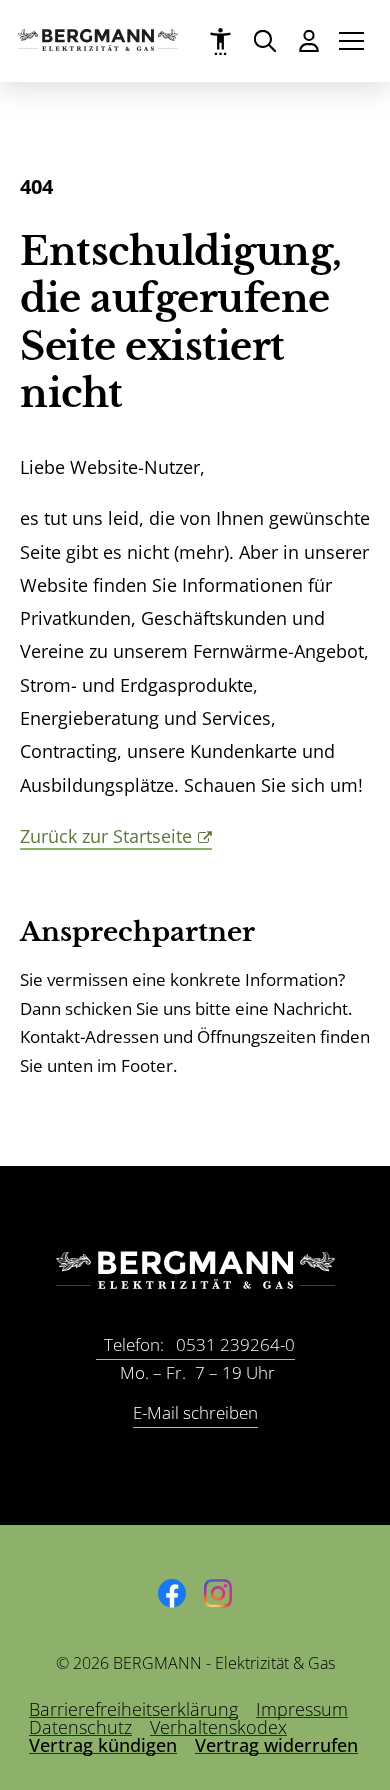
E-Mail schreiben (195, 1412)
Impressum (302, 1709)
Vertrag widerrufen (276, 1745)
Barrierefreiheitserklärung (133, 1709)
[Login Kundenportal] (308, 40)
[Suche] (264, 40)
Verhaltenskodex (218, 1727)
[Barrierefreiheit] (220, 41)
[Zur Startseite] (98, 44)
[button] (351, 41)
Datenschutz (80, 1727)
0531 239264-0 (199, 1344)
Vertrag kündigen (103, 1745)
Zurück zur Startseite (106, 835)
